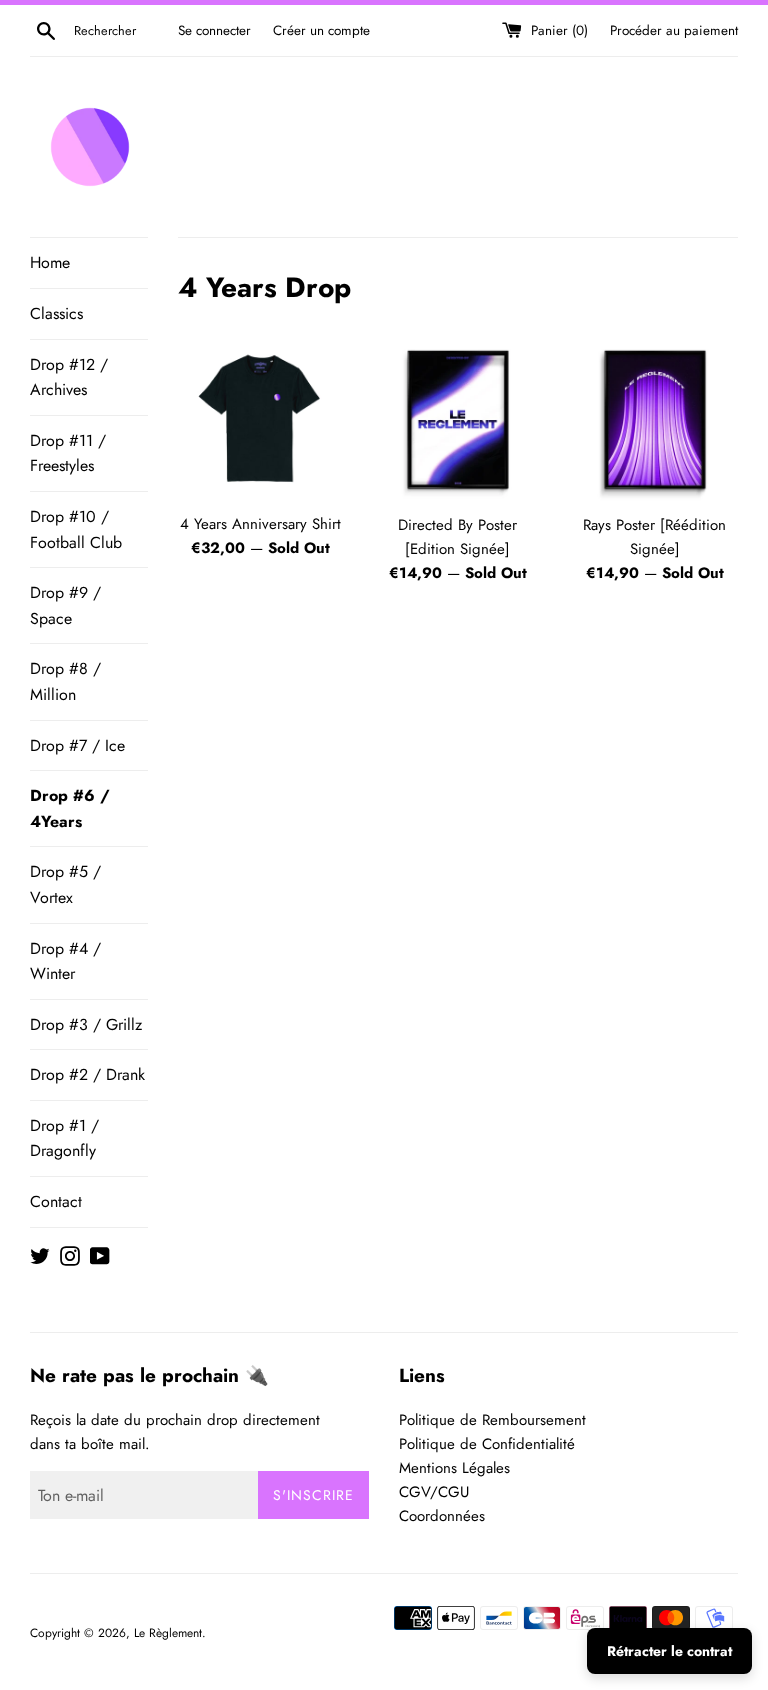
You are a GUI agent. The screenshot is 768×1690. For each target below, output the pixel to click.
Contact (56, 1201)
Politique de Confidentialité (487, 1444)
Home (50, 262)
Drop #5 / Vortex (65, 884)
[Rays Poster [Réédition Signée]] (654, 419)
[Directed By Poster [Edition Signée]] (457, 419)
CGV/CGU (434, 1492)
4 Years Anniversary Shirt (260, 524)
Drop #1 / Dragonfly (64, 1138)
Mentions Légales (454, 1468)
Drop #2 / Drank (87, 1074)
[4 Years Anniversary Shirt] (261, 419)
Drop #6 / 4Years (70, 808)
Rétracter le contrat (669, 1651)
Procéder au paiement (674, 30)
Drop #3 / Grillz (86, 1024)
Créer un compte (321, 30)
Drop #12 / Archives (69, 377)
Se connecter (214, 30)
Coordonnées (442, 1516)
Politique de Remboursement (492, 1420)
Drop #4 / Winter (65, 961)
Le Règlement (168, 1633)
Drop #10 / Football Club (76, 529)
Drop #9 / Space (65, 605)
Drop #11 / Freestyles (68, 453)
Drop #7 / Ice (77, 745)
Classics (56, 313)
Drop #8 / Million (65, 681)
